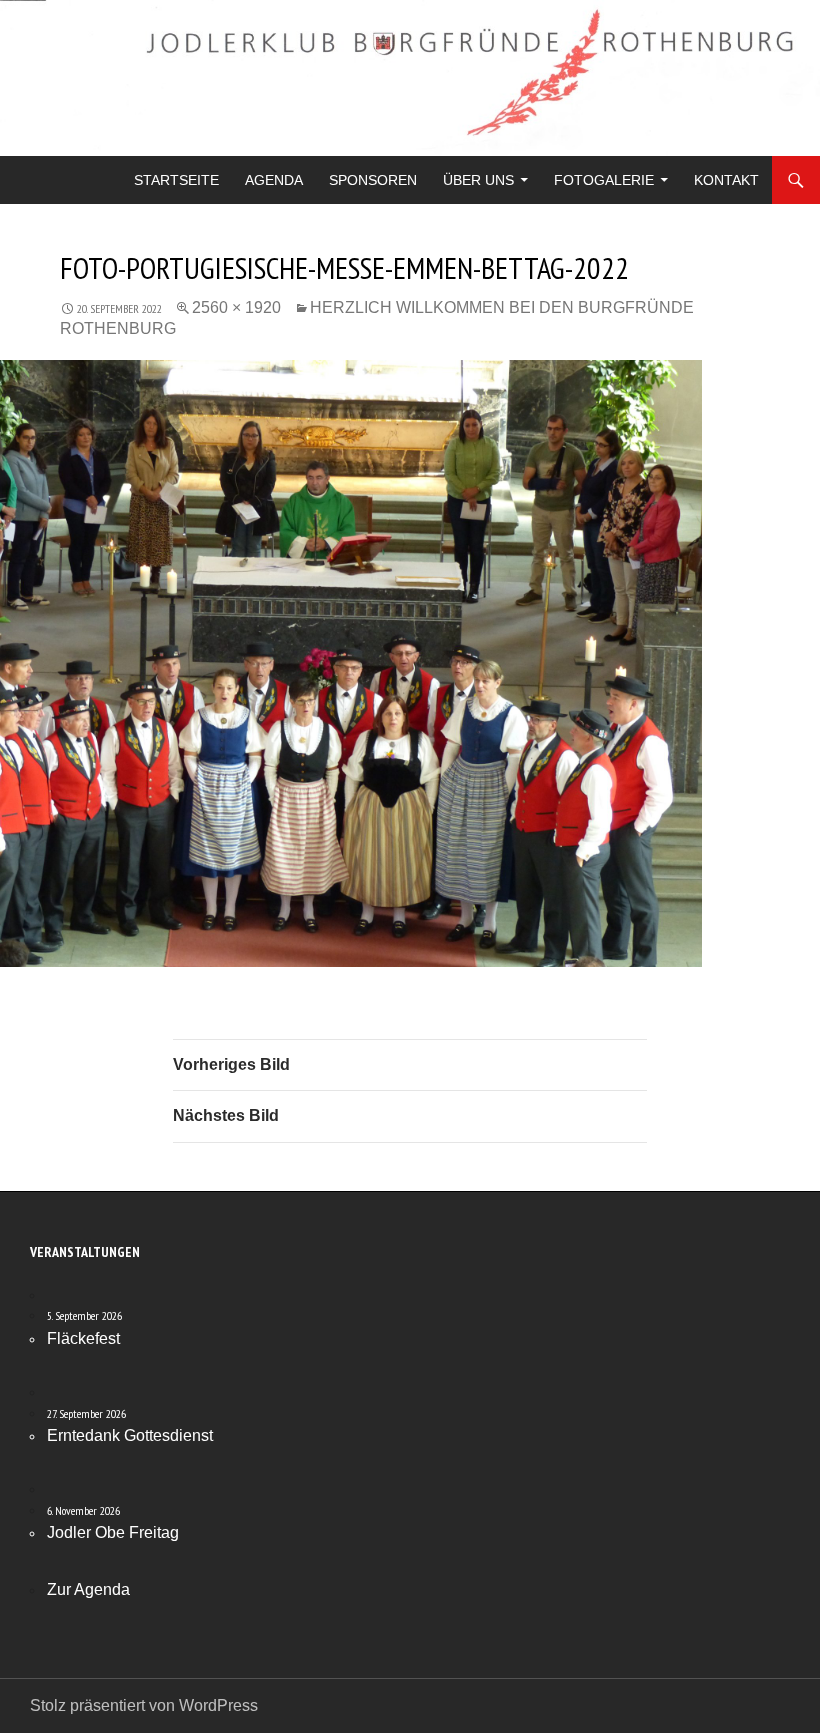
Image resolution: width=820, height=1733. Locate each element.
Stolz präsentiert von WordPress (144, 1705)
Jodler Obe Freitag (113, 1532)
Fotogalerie (604, 180)
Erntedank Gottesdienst (130, 1435)
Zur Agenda (88, 1589)
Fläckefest (83, 1338)
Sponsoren (373, 180)
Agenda (274, 180)
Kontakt (726, 180)
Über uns (478, 180)
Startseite (176, 180)
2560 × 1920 (236, 307)
